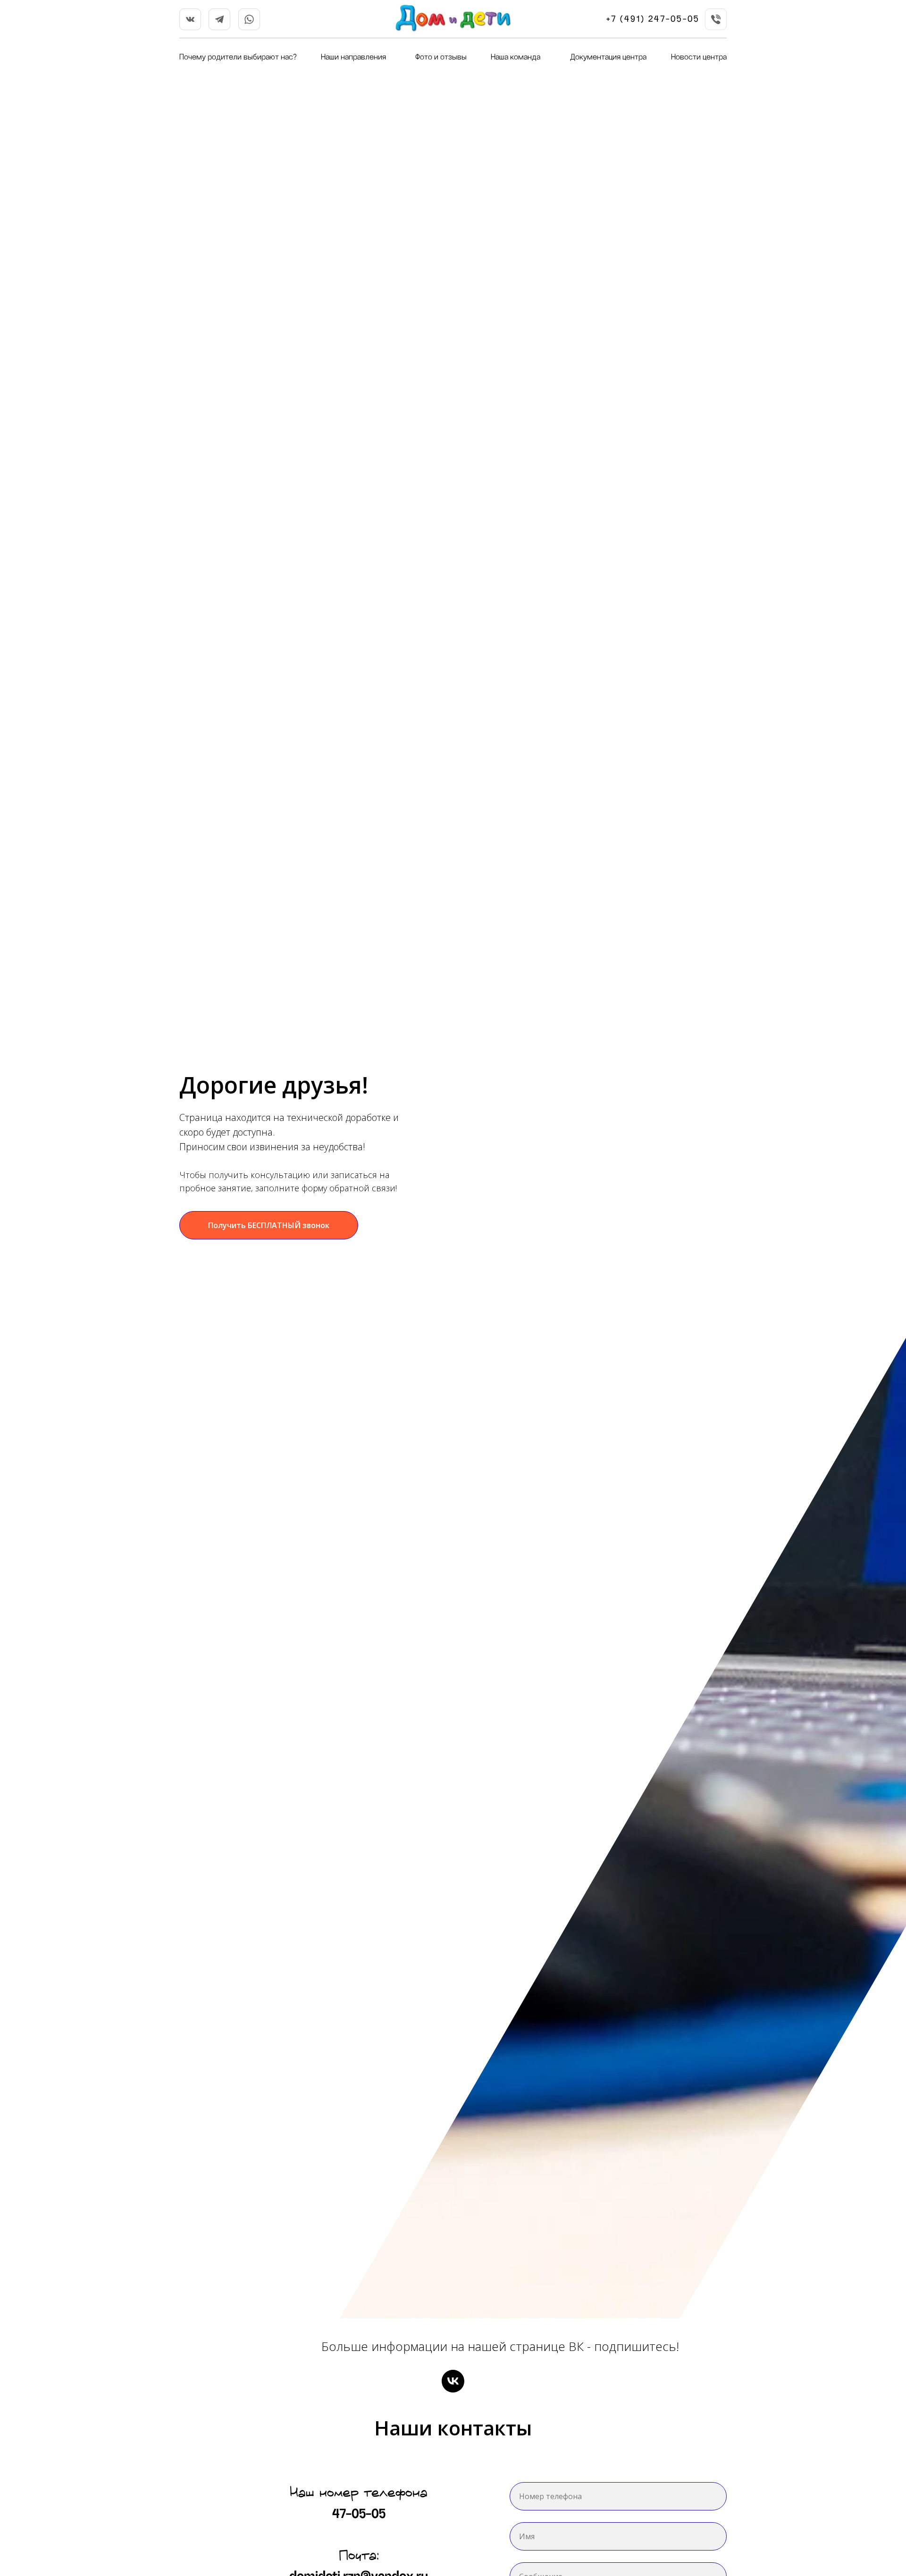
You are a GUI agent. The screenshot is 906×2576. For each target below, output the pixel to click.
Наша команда (516, 57)
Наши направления (353, 57)
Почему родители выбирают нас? (238, 57)
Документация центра (608, 57)
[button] (269, 1225)
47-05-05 (359, 2514)
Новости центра (699, 57)
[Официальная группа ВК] (453, 2381)
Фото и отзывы (441, 57)
